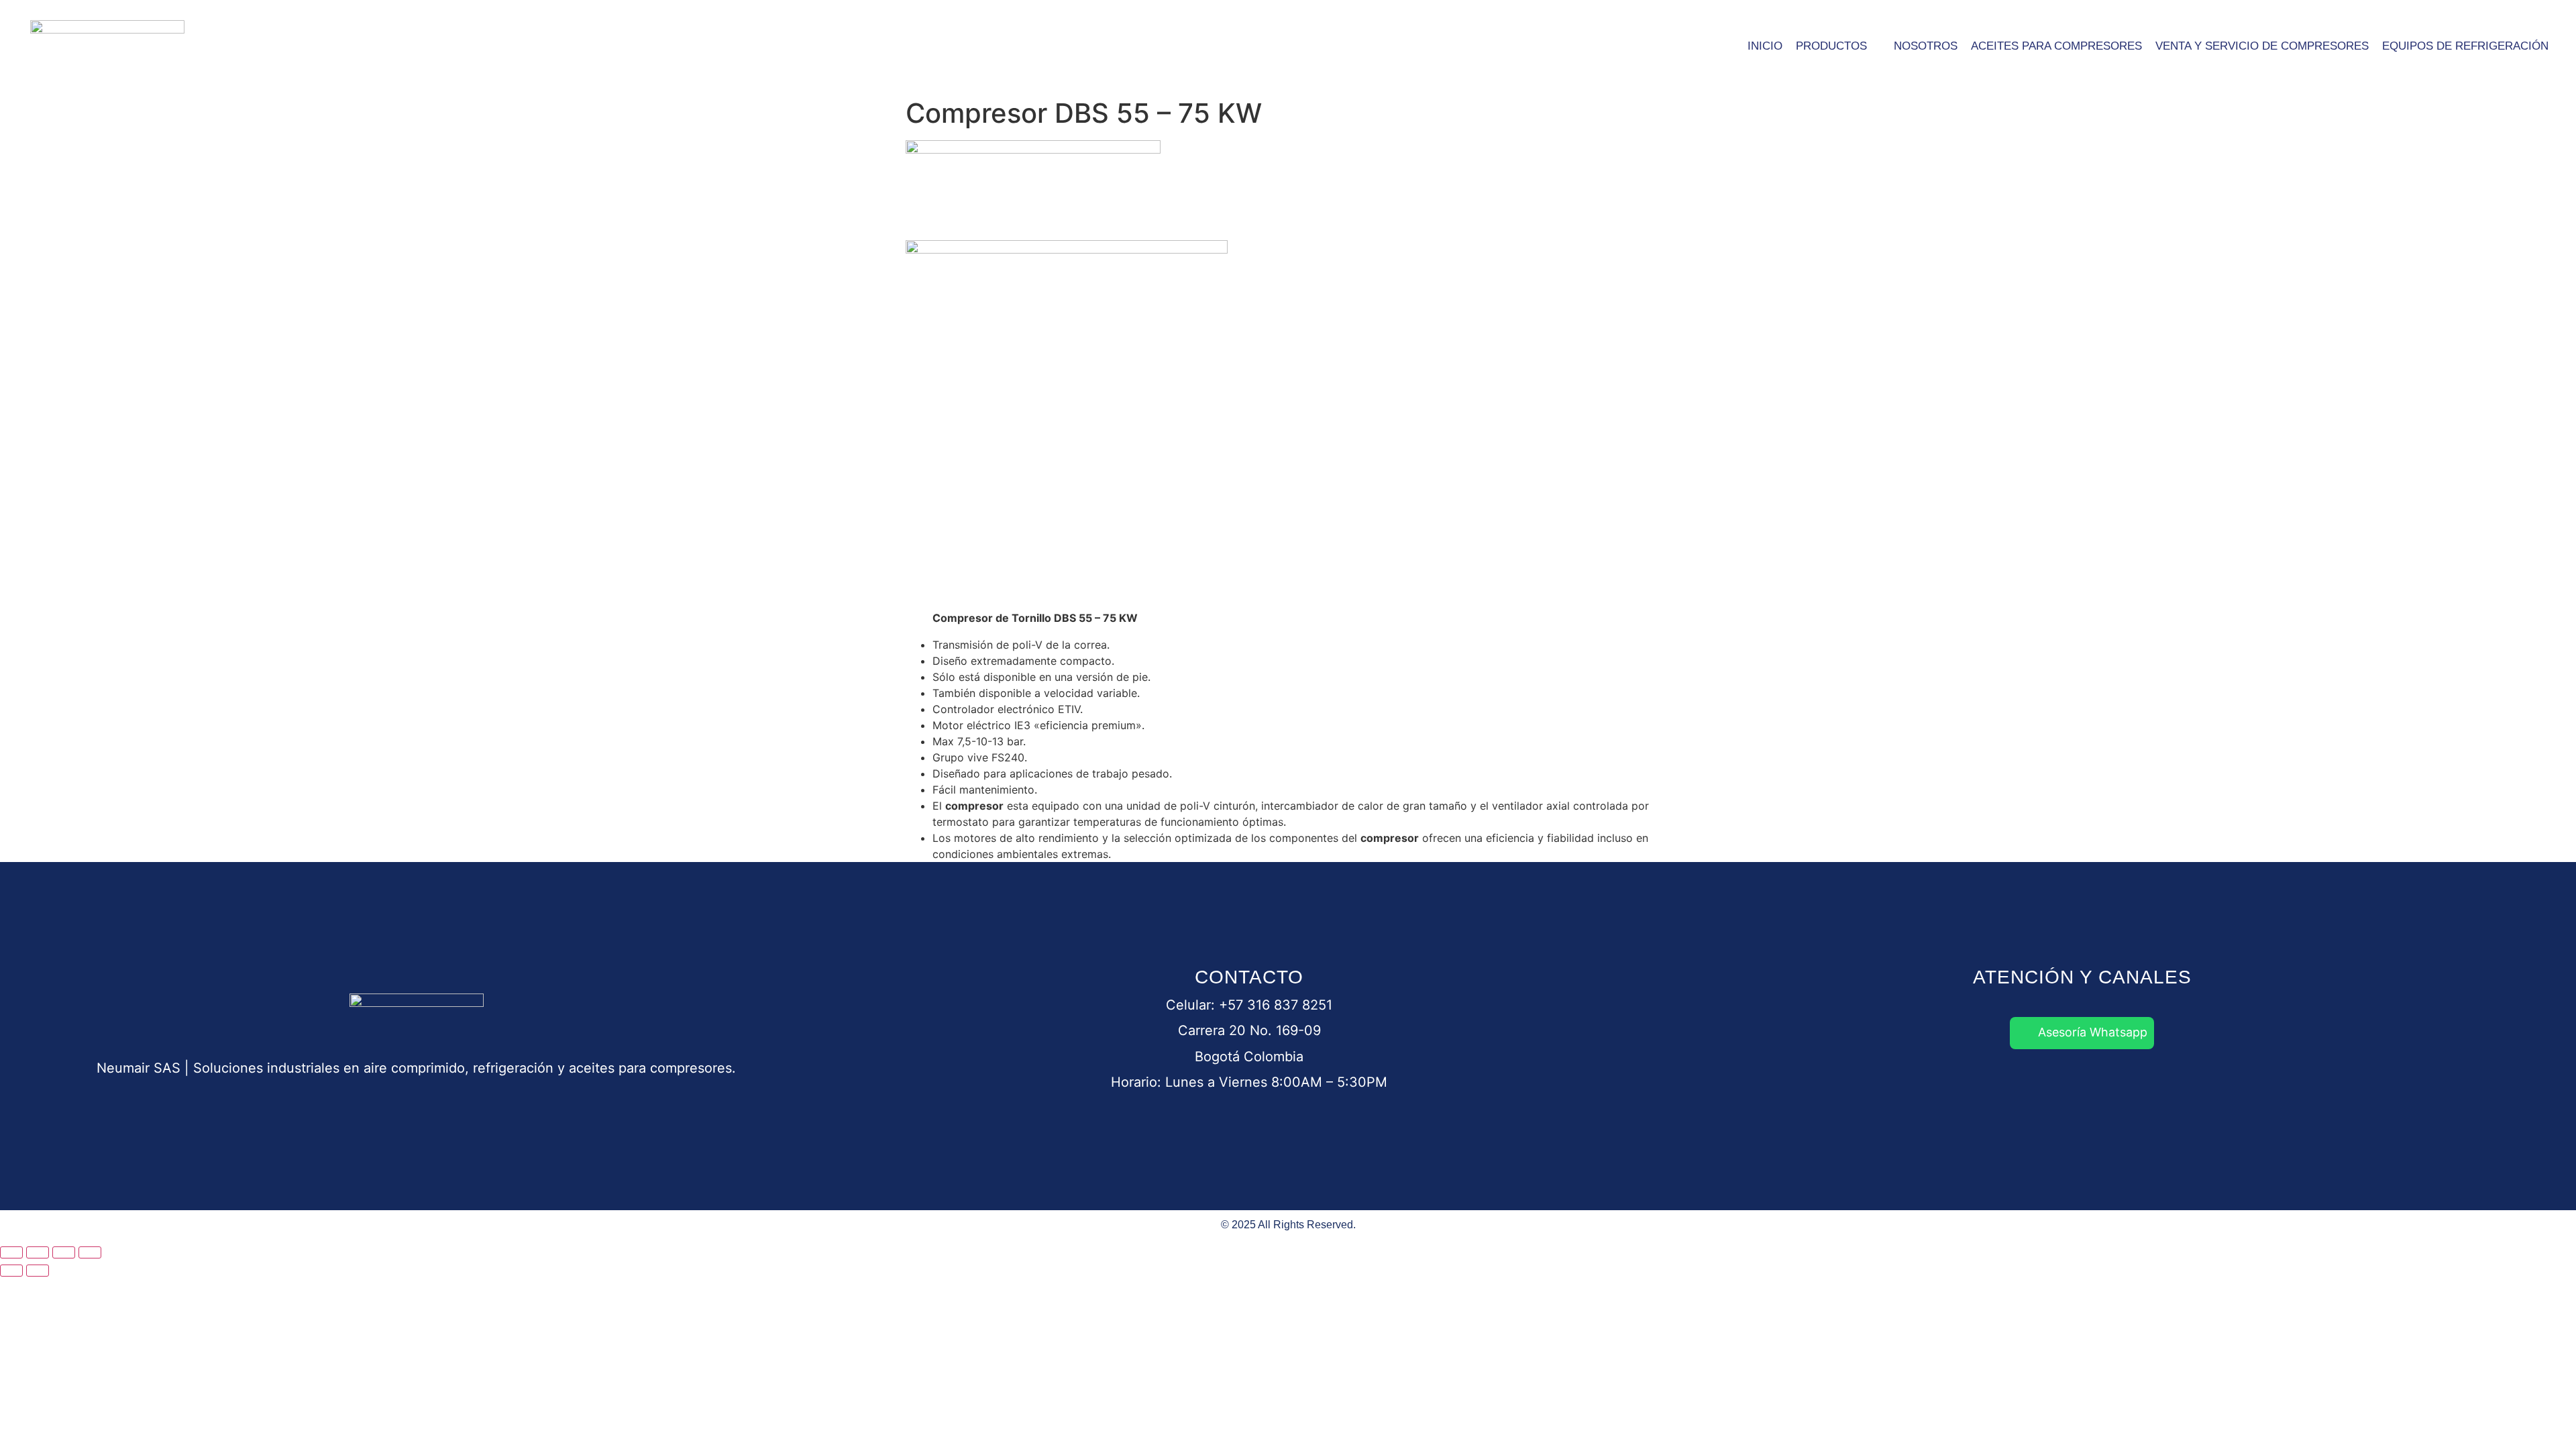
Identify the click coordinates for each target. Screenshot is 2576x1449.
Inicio (1765, 46)
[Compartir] (64, 1252)
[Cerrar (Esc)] (90, 1252)
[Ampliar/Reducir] (11, 1252)
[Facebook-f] (2006, 1086)
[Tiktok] (2208, 1086)
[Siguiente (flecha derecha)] (38, 1271)
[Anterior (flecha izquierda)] (11, 1271)
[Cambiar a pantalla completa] (38, 1252)
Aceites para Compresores (2056, 46)
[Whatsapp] (1956, 1086)
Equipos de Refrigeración (2465, 46)
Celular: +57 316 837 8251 (1249, 1005)
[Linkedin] (2057, 1086)
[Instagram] (2107, 1086)
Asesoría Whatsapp (2093, 1032)
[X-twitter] (2157, 1086)
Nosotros (1926, 46)
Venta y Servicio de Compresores (2262, 46)
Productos (1831, 46)
